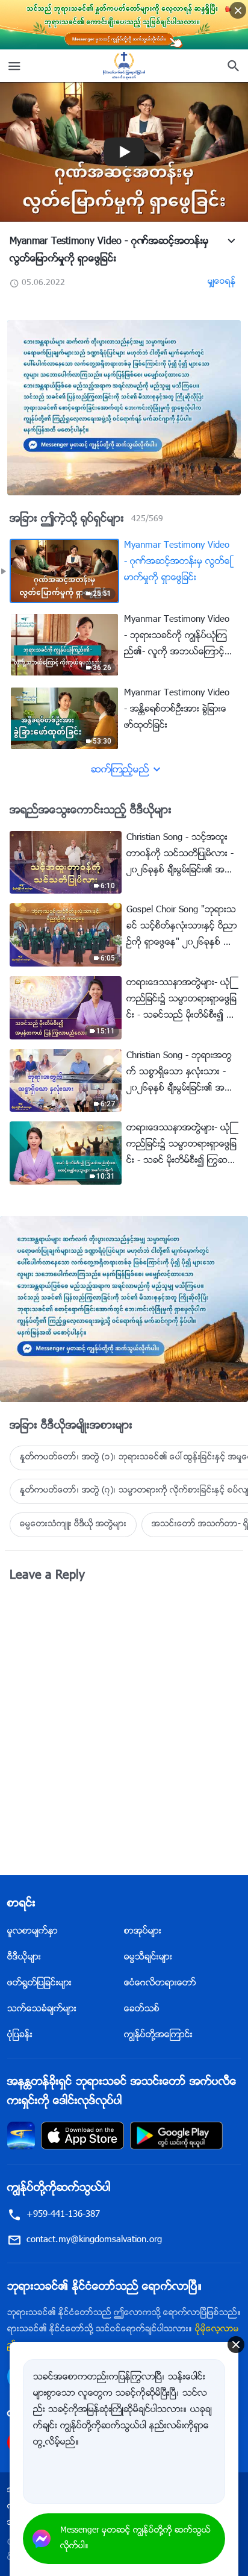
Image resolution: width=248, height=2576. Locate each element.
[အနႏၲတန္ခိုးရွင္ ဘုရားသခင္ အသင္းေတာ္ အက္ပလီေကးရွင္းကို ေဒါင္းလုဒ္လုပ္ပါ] (21, 2136)
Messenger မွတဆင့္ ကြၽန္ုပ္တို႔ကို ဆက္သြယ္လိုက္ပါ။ (135, 2539)
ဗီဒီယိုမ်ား (24, 1957)
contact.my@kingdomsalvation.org (94, 2240)
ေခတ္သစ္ (142, 2009)
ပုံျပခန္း (20, 2035)
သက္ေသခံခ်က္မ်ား (42, 2009)
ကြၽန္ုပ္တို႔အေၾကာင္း (158, 2035)
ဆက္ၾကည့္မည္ (120, 770)
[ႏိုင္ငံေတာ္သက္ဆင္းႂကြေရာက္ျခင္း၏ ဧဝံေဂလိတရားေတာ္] (124, 66)
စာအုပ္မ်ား (143, 1932)
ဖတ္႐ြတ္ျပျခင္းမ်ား (39, 1983)
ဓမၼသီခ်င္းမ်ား (148, 1957)
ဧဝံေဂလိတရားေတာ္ (160, 1983)
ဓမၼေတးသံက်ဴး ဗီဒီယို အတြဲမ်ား (73, 1525)
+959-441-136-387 (63, 2215)
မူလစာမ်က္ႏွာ (33, 1932)
